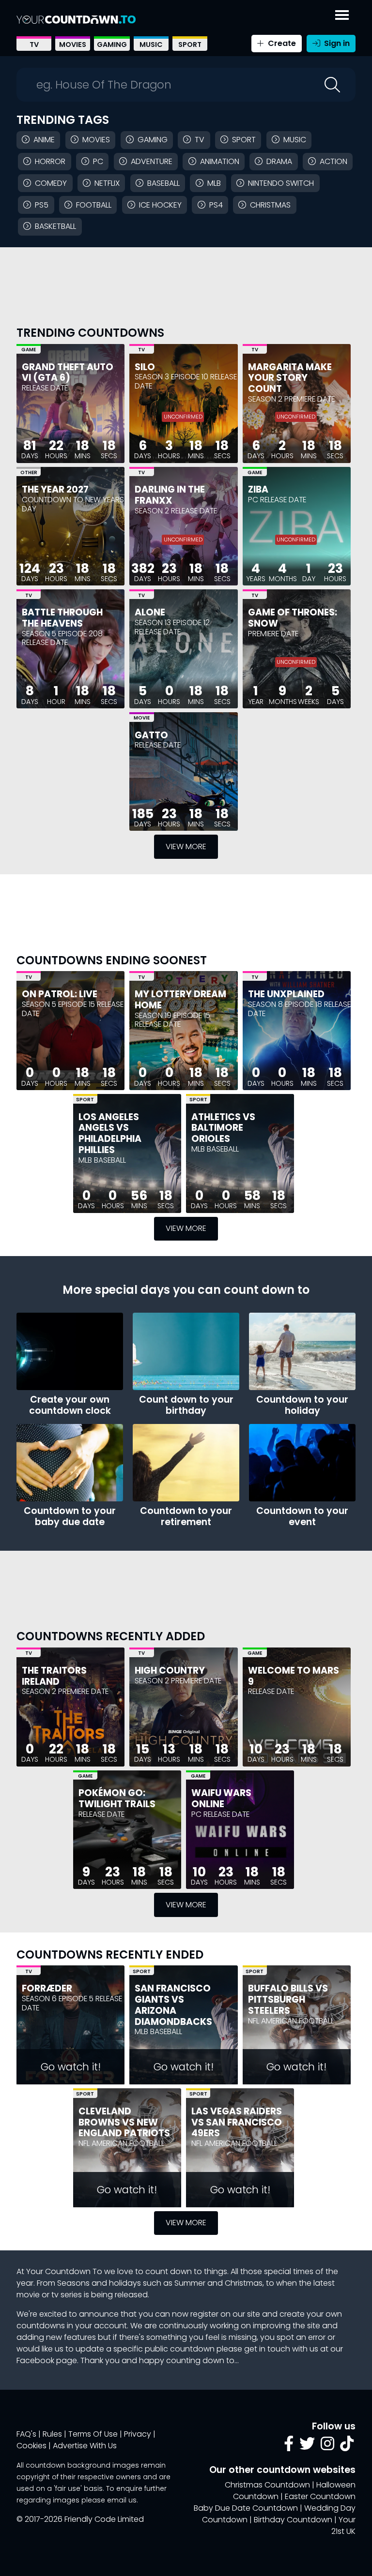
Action (333, 161)
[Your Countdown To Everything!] (76, 19)
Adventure (152, 161)
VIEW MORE (186, 846)
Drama (279, 161)
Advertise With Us (85, 2446)
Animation (220, 161)
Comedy (51, 183)
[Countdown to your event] (302, 1463)
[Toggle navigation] (342, 13)
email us (122, 2500)
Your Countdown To (64, 2271)
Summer (190, 2283)
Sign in (336, 43)
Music (151, 45)
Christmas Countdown (267, 2485)
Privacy (138, 2434)
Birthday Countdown (293, 2520)
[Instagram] (327, 2447)
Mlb (214, 183)
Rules (52, 2434)
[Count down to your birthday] (186, 1351)
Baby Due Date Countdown (246, 2508)
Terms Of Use (93, 2434)
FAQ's (26, 2434)
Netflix (107, 183)
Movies (73, 45)
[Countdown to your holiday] (302, 1351)
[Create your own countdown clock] (70, 1351)
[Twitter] (307, 2447)
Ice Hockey (160, 205)
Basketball (55, 226)
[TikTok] (347, 2447)
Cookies (31, 2446)
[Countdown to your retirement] (186, 1463)
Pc (98, 161)
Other (29, 472)
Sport (190, 45)
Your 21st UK (343, 2525)
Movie (142, 718)
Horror (50, 161)
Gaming (112, 45)
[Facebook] (289, 2447)
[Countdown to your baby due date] (70, 1463)
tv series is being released (100, 2295)
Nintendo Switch (281, 183)
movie (28, 2295)
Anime (44, 140)
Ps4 (216, 205)
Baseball (163, 183)
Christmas (270, 205)
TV (34, 45)
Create (281, 43)
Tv (200, 140)
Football (94, 205)
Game (29, 350)
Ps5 (42, 205)
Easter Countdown (320, 2496)
